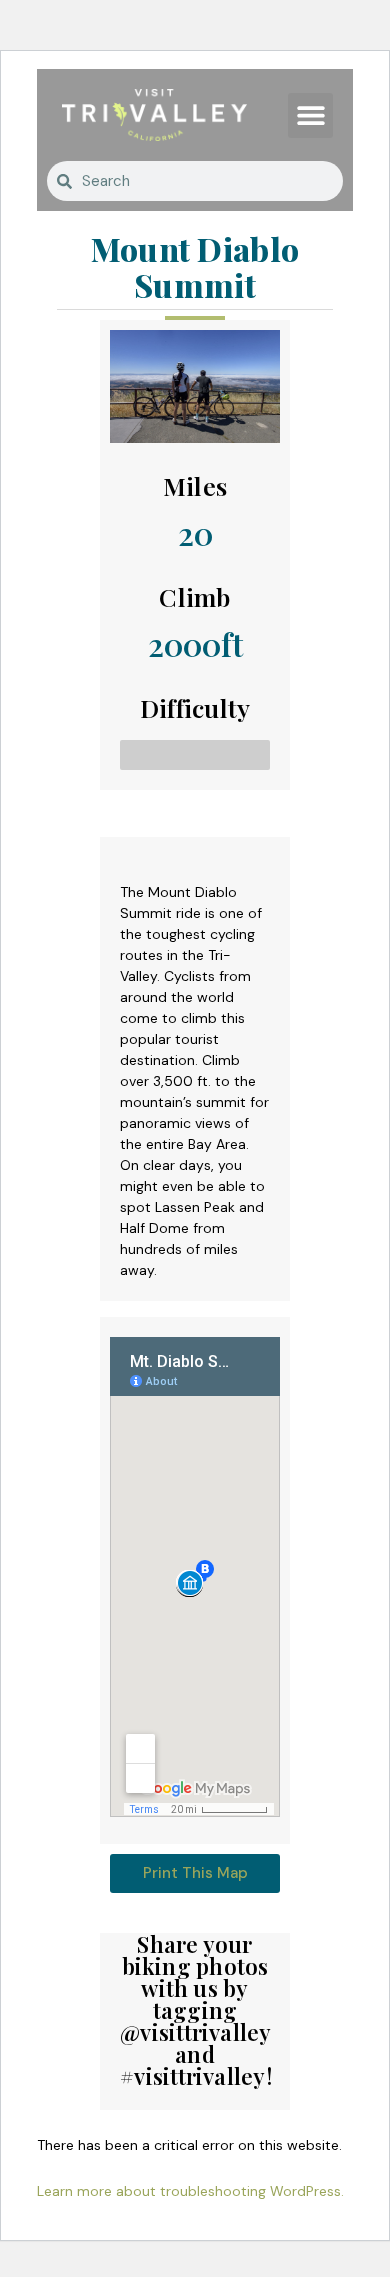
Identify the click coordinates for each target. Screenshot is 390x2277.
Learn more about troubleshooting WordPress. (190, 2191)
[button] (310, 115)
